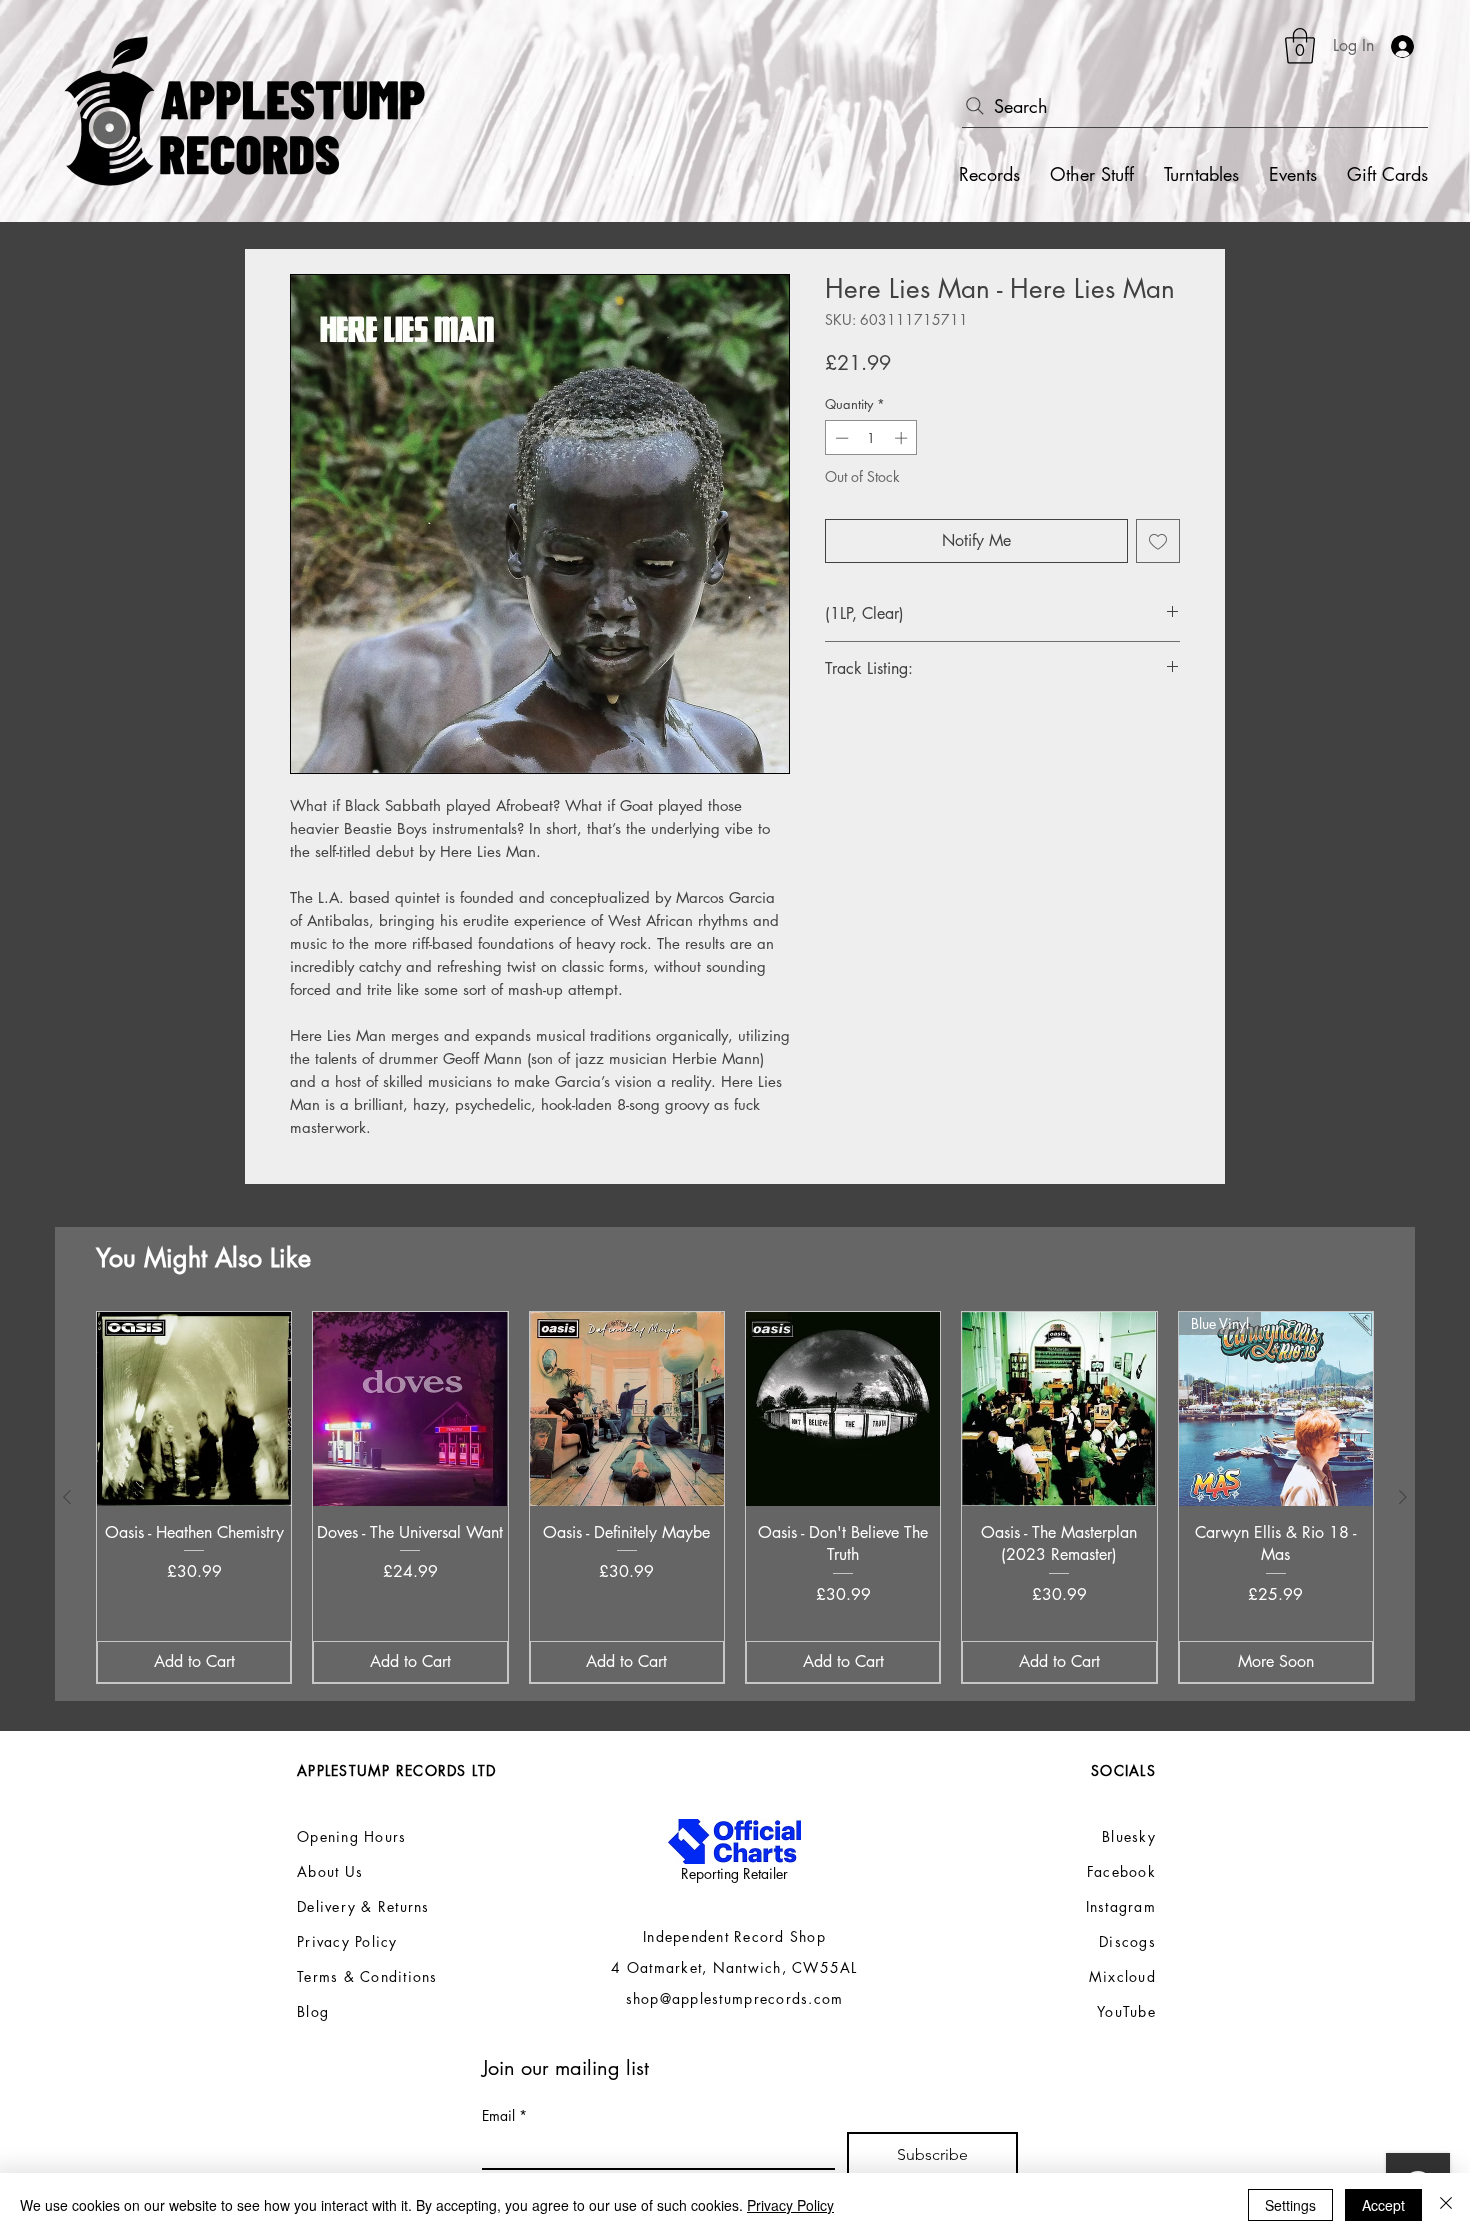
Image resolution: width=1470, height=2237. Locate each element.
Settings (1290, 2205)
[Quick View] (194, 1409)
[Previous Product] (67, 1497)
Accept (1383, 2205)
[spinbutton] (871, 438)
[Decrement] (840, 438)
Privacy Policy (790, 2205)
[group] (735, 1497)
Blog (313, 2011)
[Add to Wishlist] (1158, 541)
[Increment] (903, 438)
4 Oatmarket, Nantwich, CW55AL (734, 1967)
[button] (1300, 46)
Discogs (1127, 1941)
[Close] (1446, 2205)
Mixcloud (1122, 1976)
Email (504, 2115)
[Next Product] (1403, 1497)
